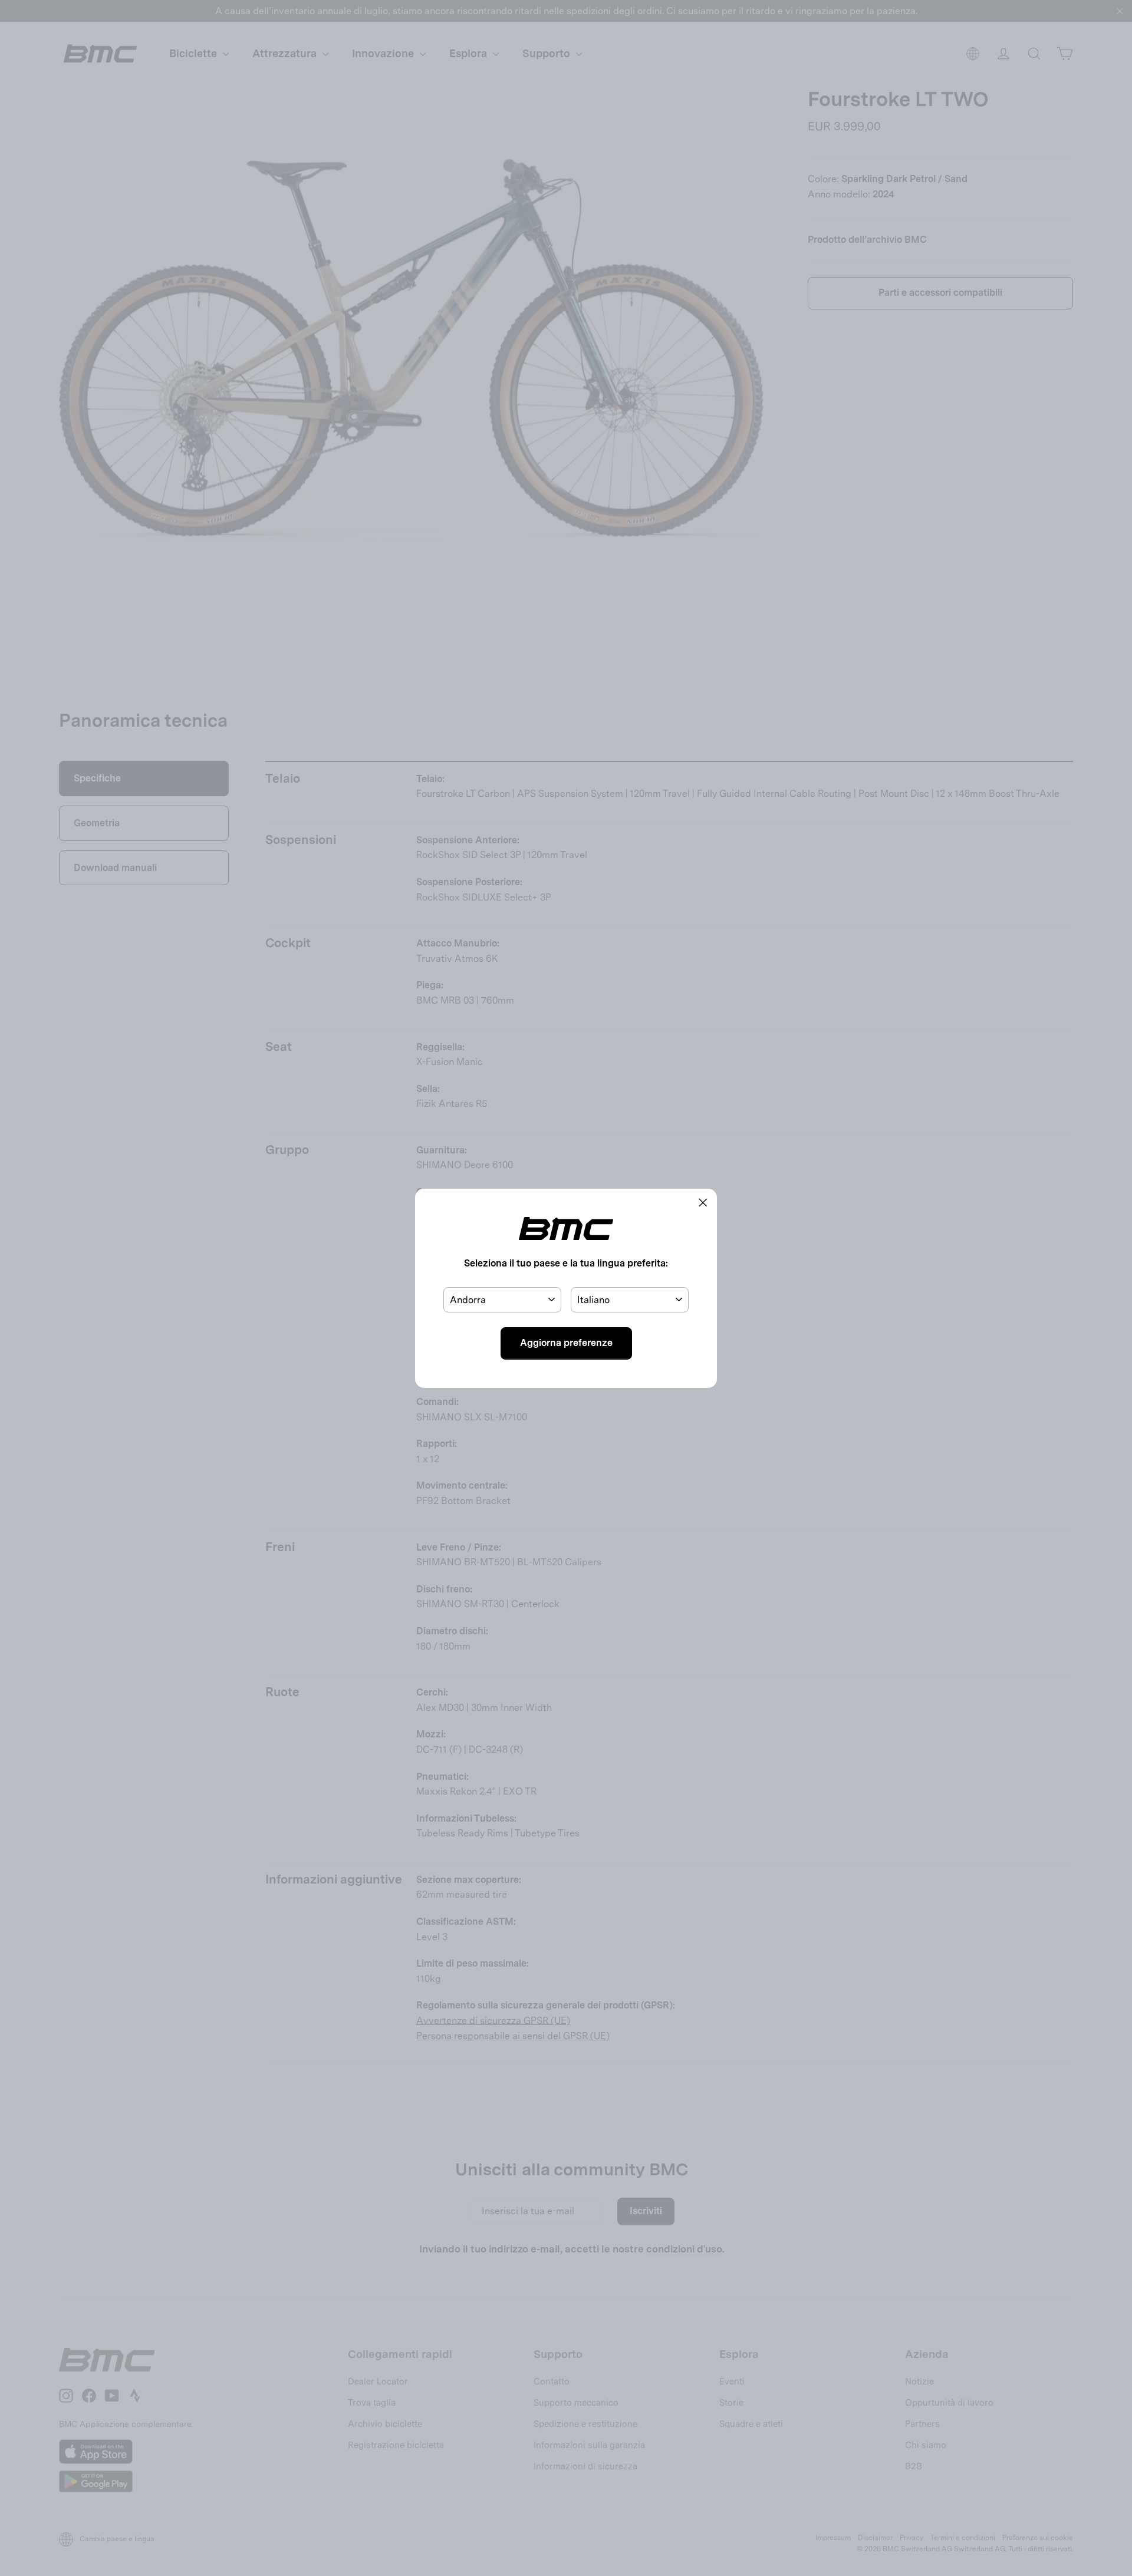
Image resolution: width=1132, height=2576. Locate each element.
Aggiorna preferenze (566, 1343)
